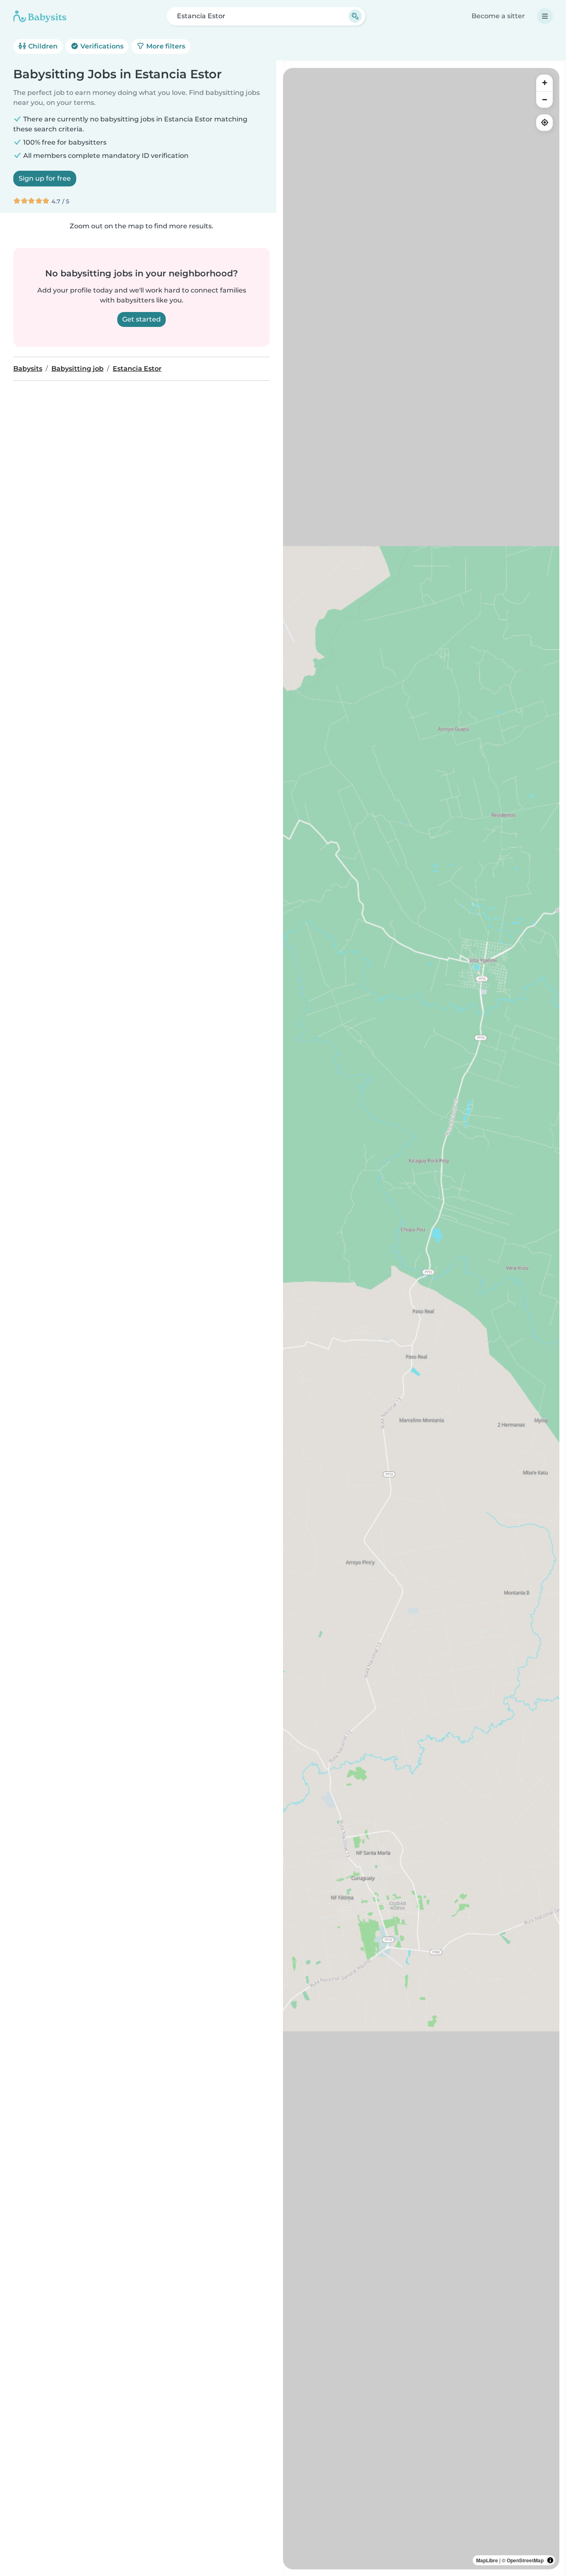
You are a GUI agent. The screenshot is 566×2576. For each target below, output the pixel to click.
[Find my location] (544, 123)
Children (42, 46)
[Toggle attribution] (550, 2560)
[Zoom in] (544, 83)
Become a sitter (498, 16)
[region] (421, 1319)
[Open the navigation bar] (545, 16)
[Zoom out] (544, 99)
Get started (141, 319)
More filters (165, 46)
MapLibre (487, 2560)
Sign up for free (45, 178)
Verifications (101, 46)
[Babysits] (40, 16)
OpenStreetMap (525, 2560)
